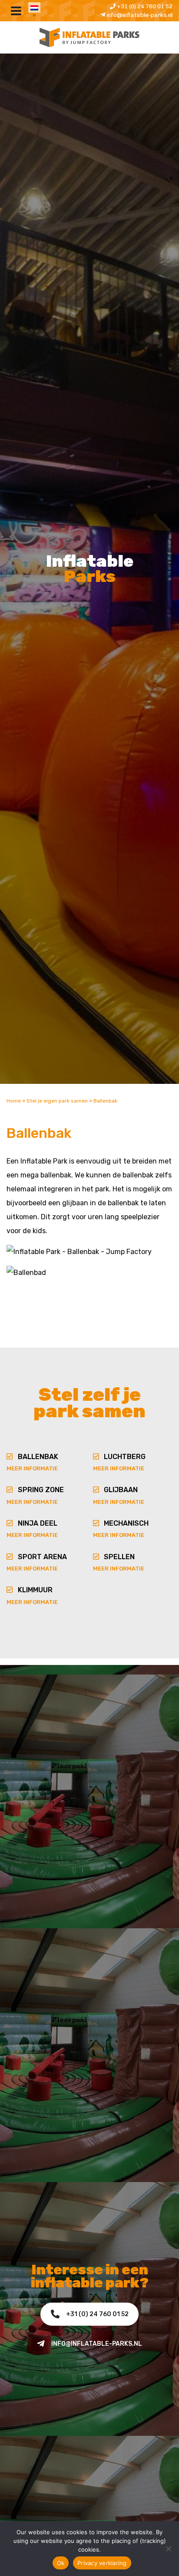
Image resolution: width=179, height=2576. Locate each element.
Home (14, 1101)
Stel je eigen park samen (57, 1101)
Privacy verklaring (102, 2563)
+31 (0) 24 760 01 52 (144, 6)
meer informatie (32, 1468)
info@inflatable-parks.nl (139, 15)
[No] (168, 2549)
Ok (61, 2563)
